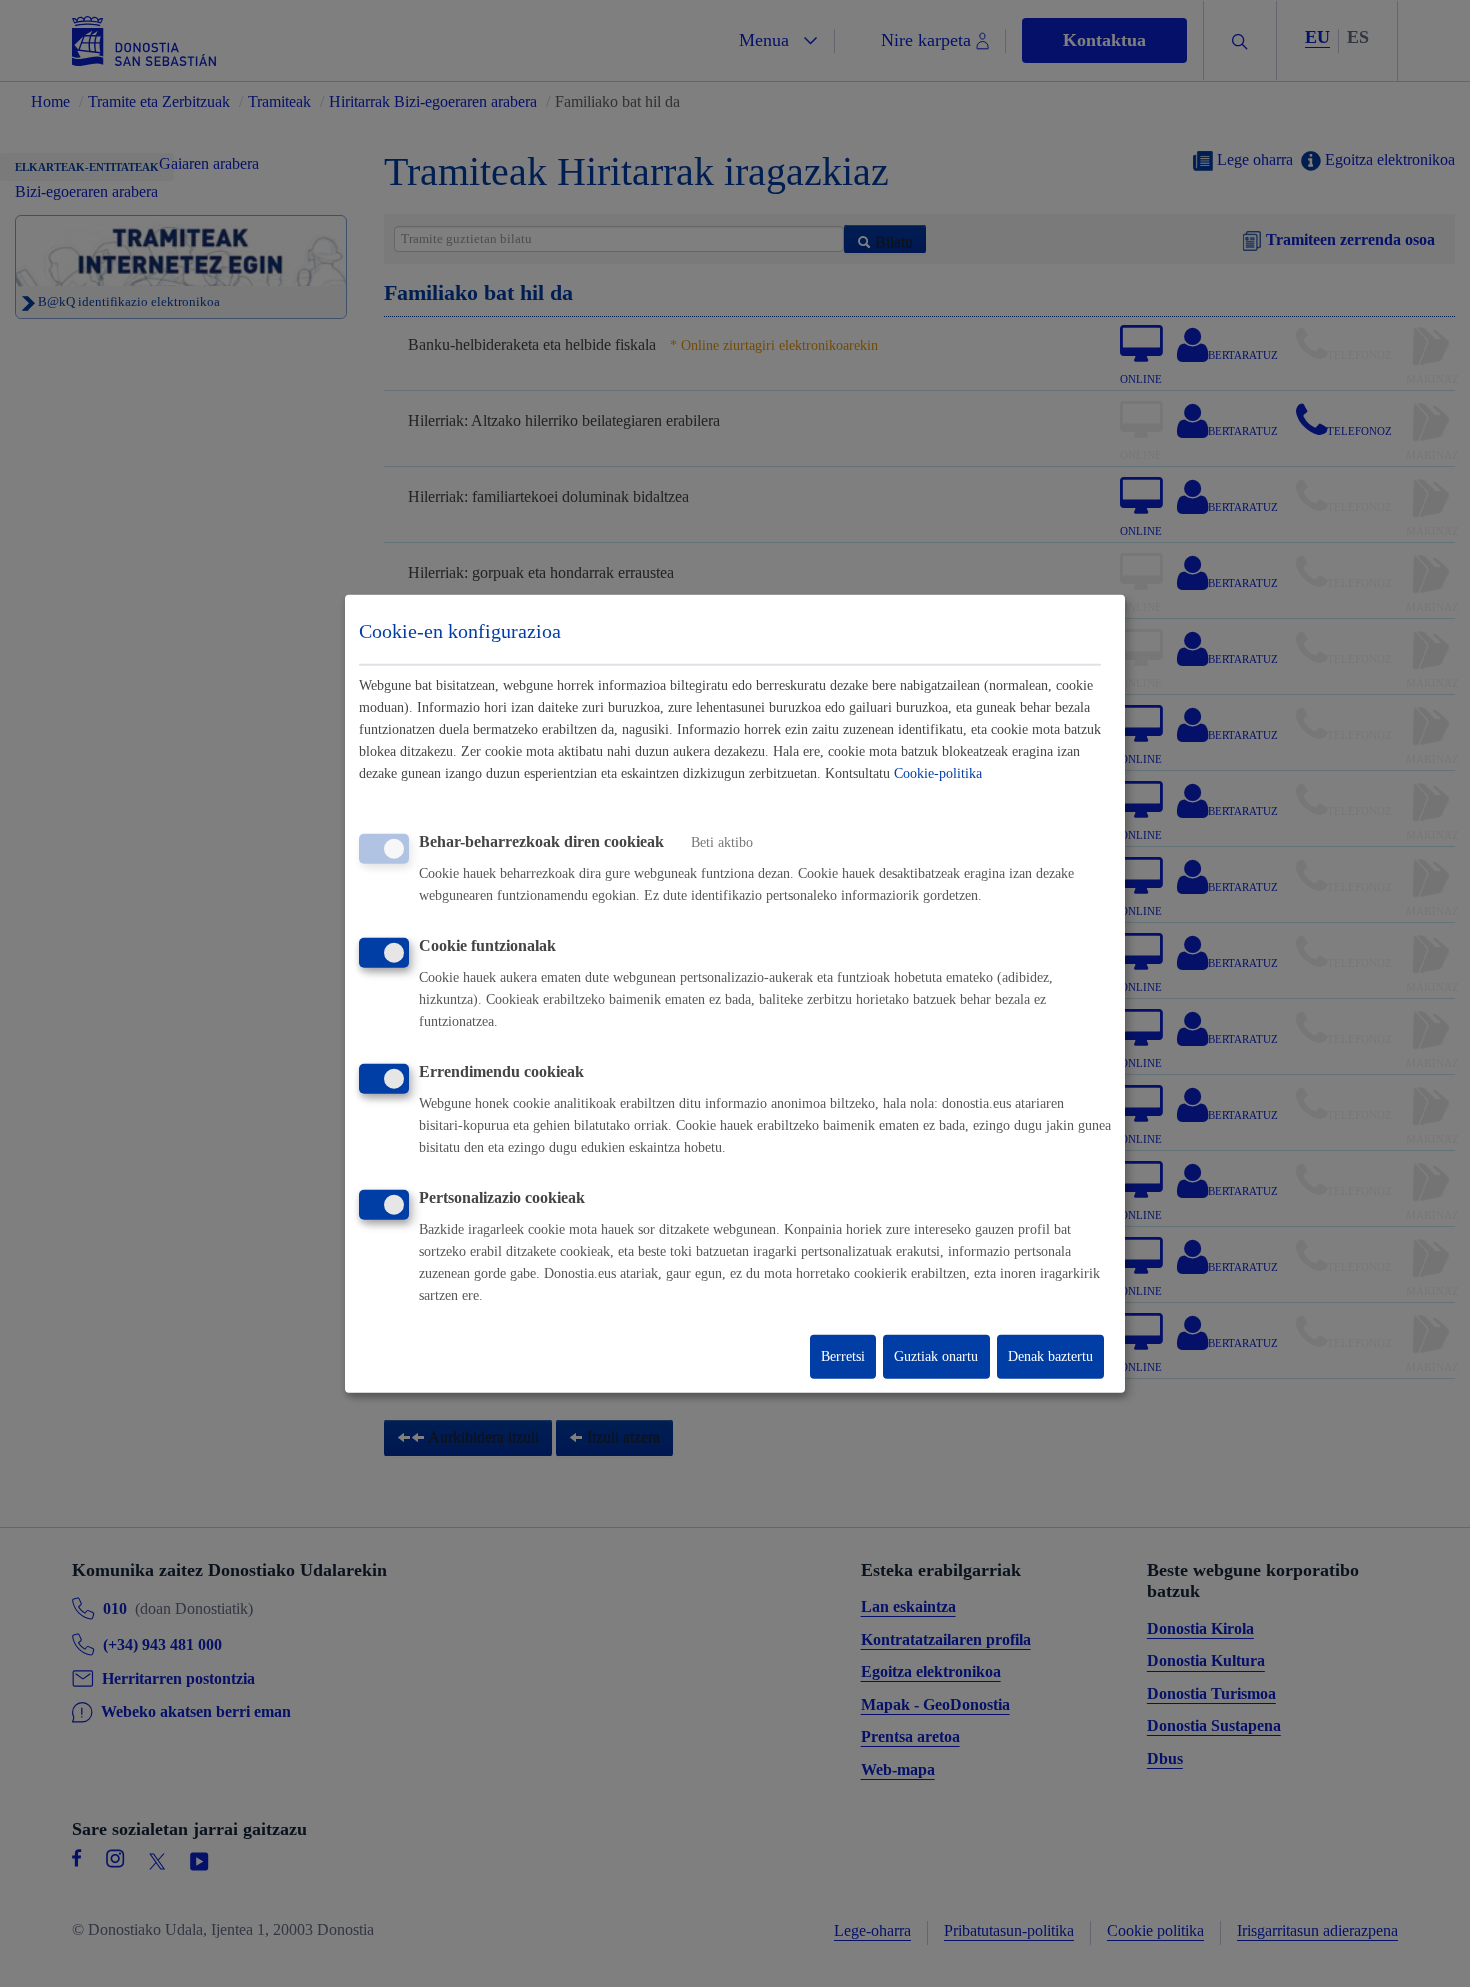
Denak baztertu (1050, 1356)
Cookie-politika (938, 773)
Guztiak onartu (936, 1356)
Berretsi (843, 1356)
